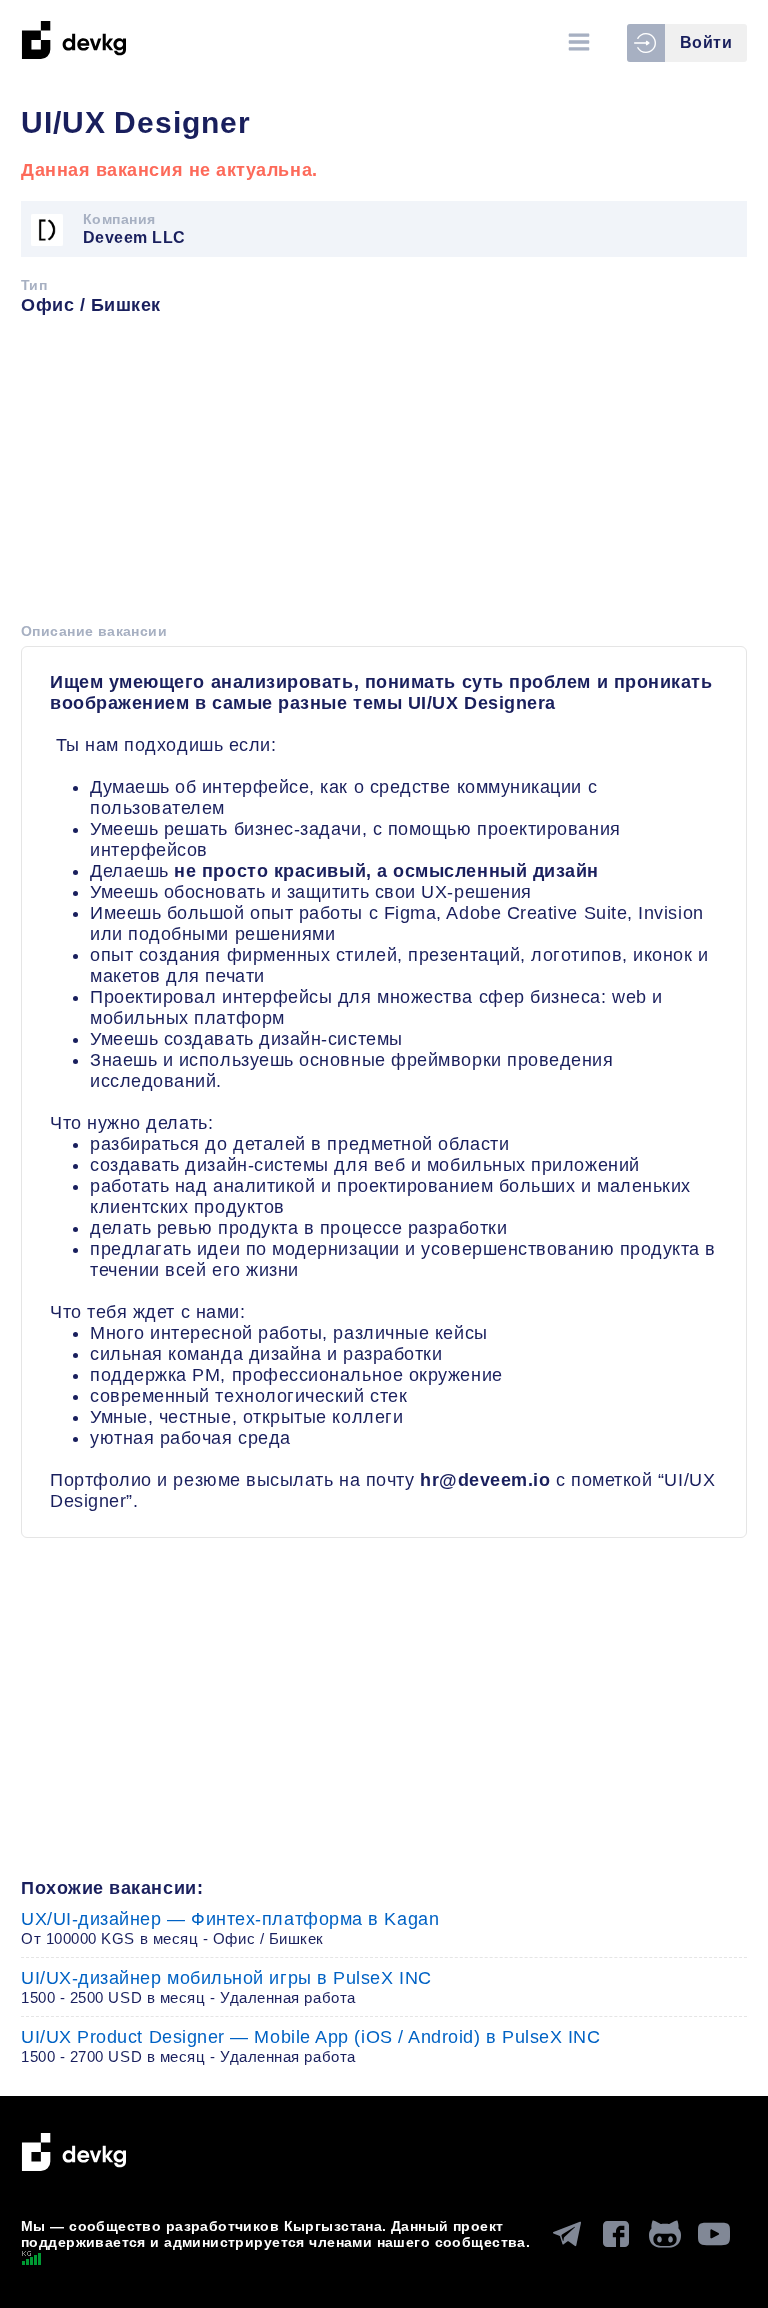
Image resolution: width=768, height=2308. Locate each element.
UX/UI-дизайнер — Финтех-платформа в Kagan (230, 1928)
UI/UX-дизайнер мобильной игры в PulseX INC (226, 1987)
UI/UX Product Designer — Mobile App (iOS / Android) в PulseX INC (311, 2046)
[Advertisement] (384, 476)
